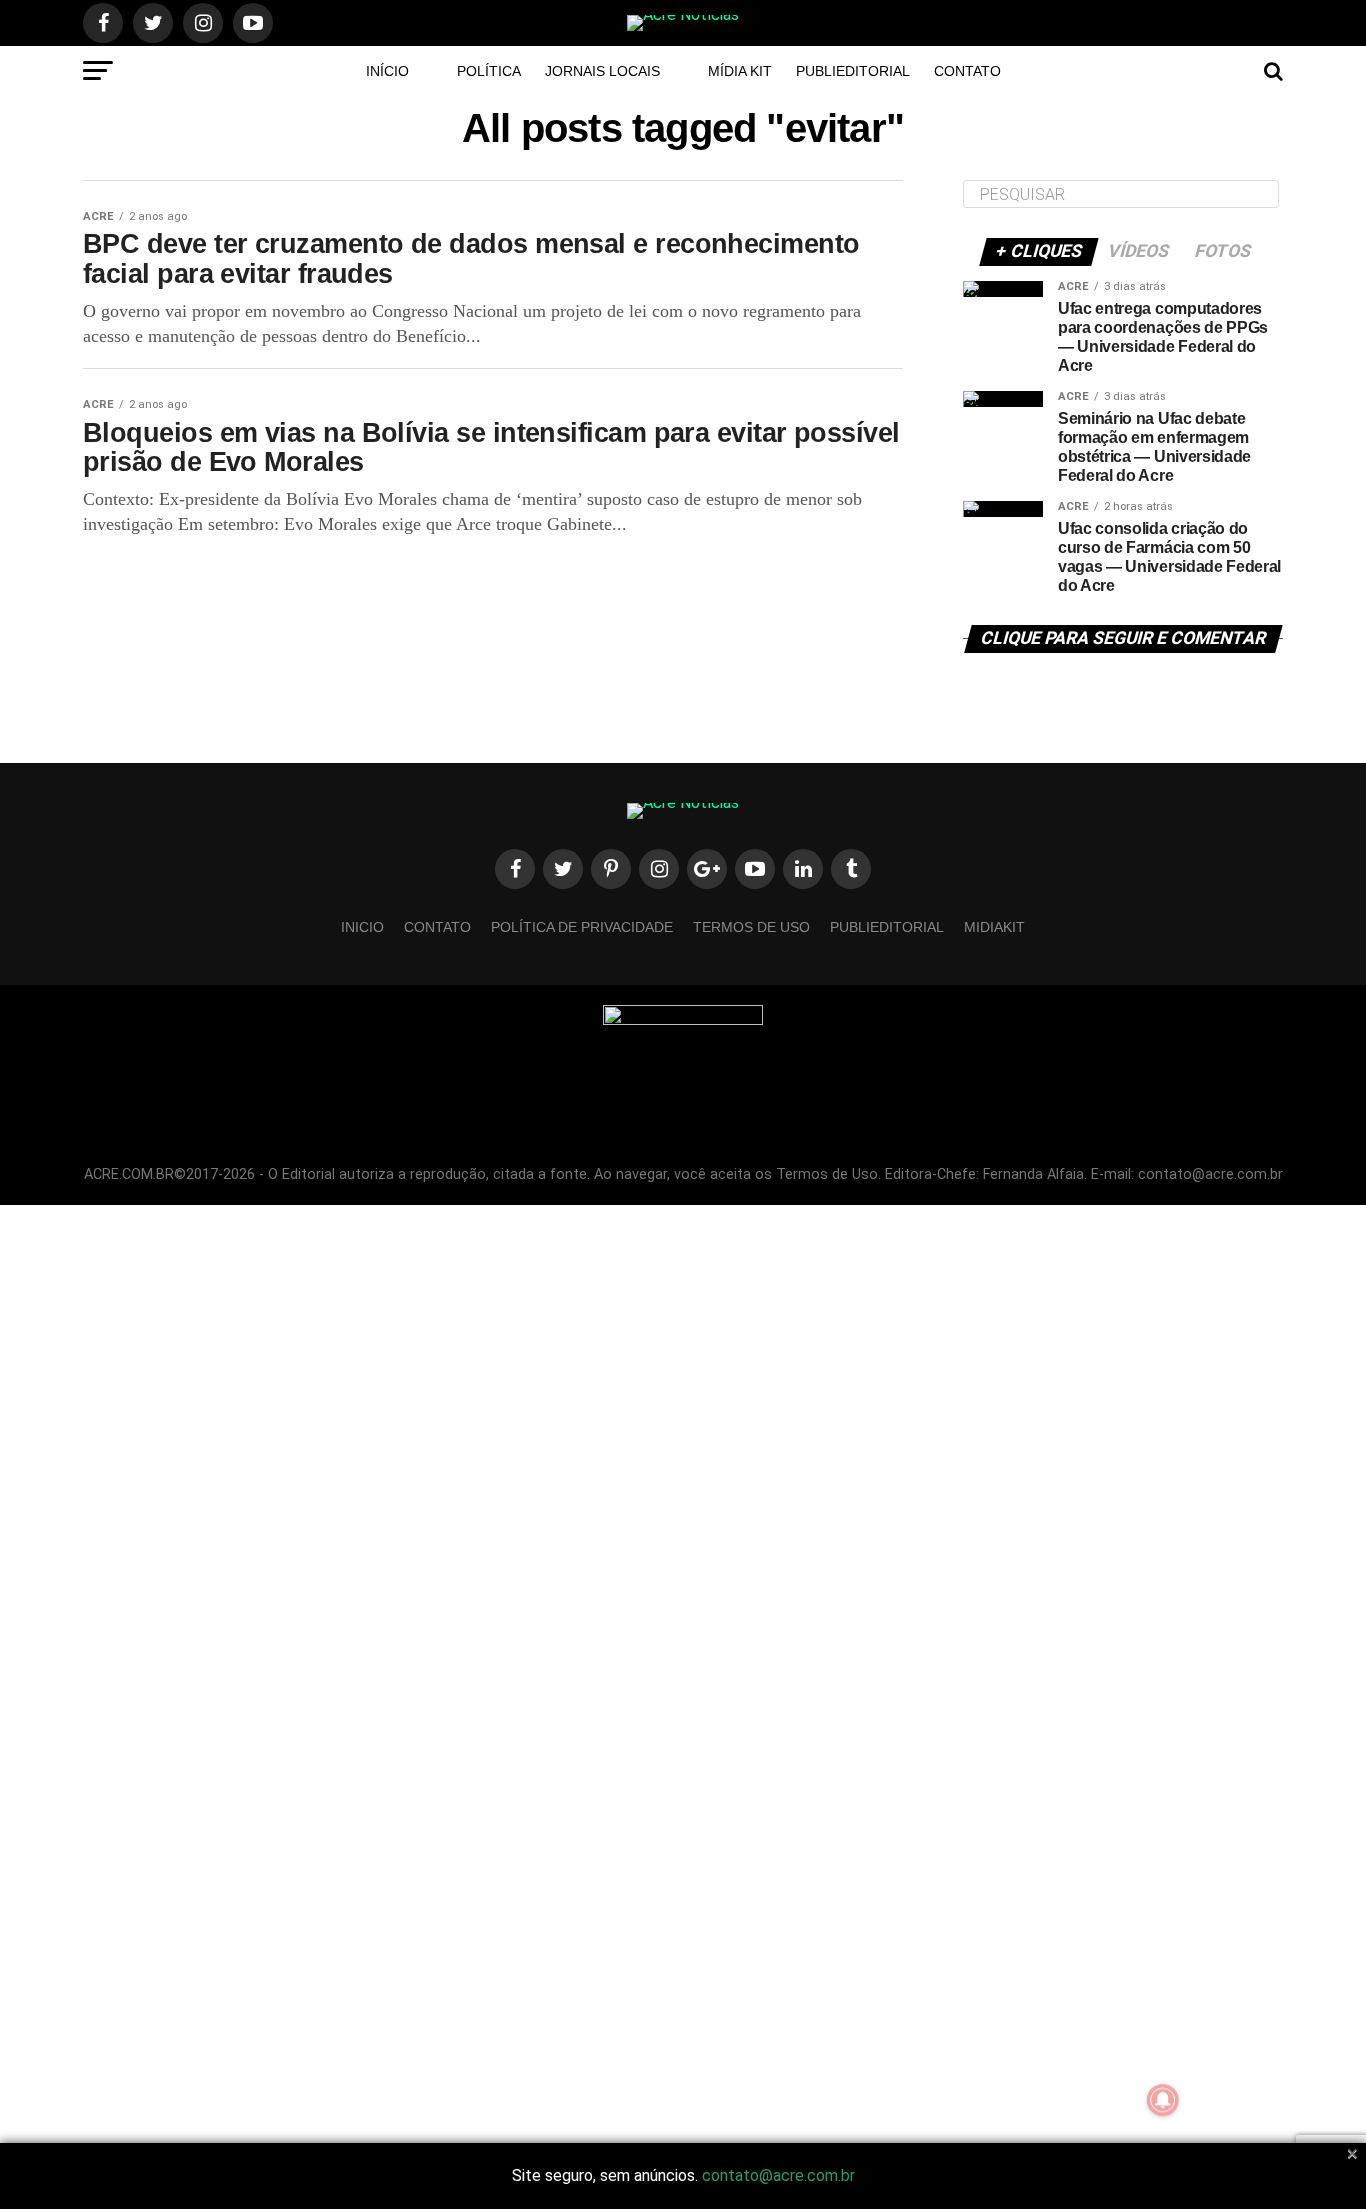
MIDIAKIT (994, 927)
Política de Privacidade (582, 927)
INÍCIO (387, 71)
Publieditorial (853, 71)
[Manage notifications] (1163, 2100)
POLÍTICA (489, 71)
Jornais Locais (602, 71)
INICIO (362, 927)
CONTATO (967, 71)
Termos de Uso (751, 927)
